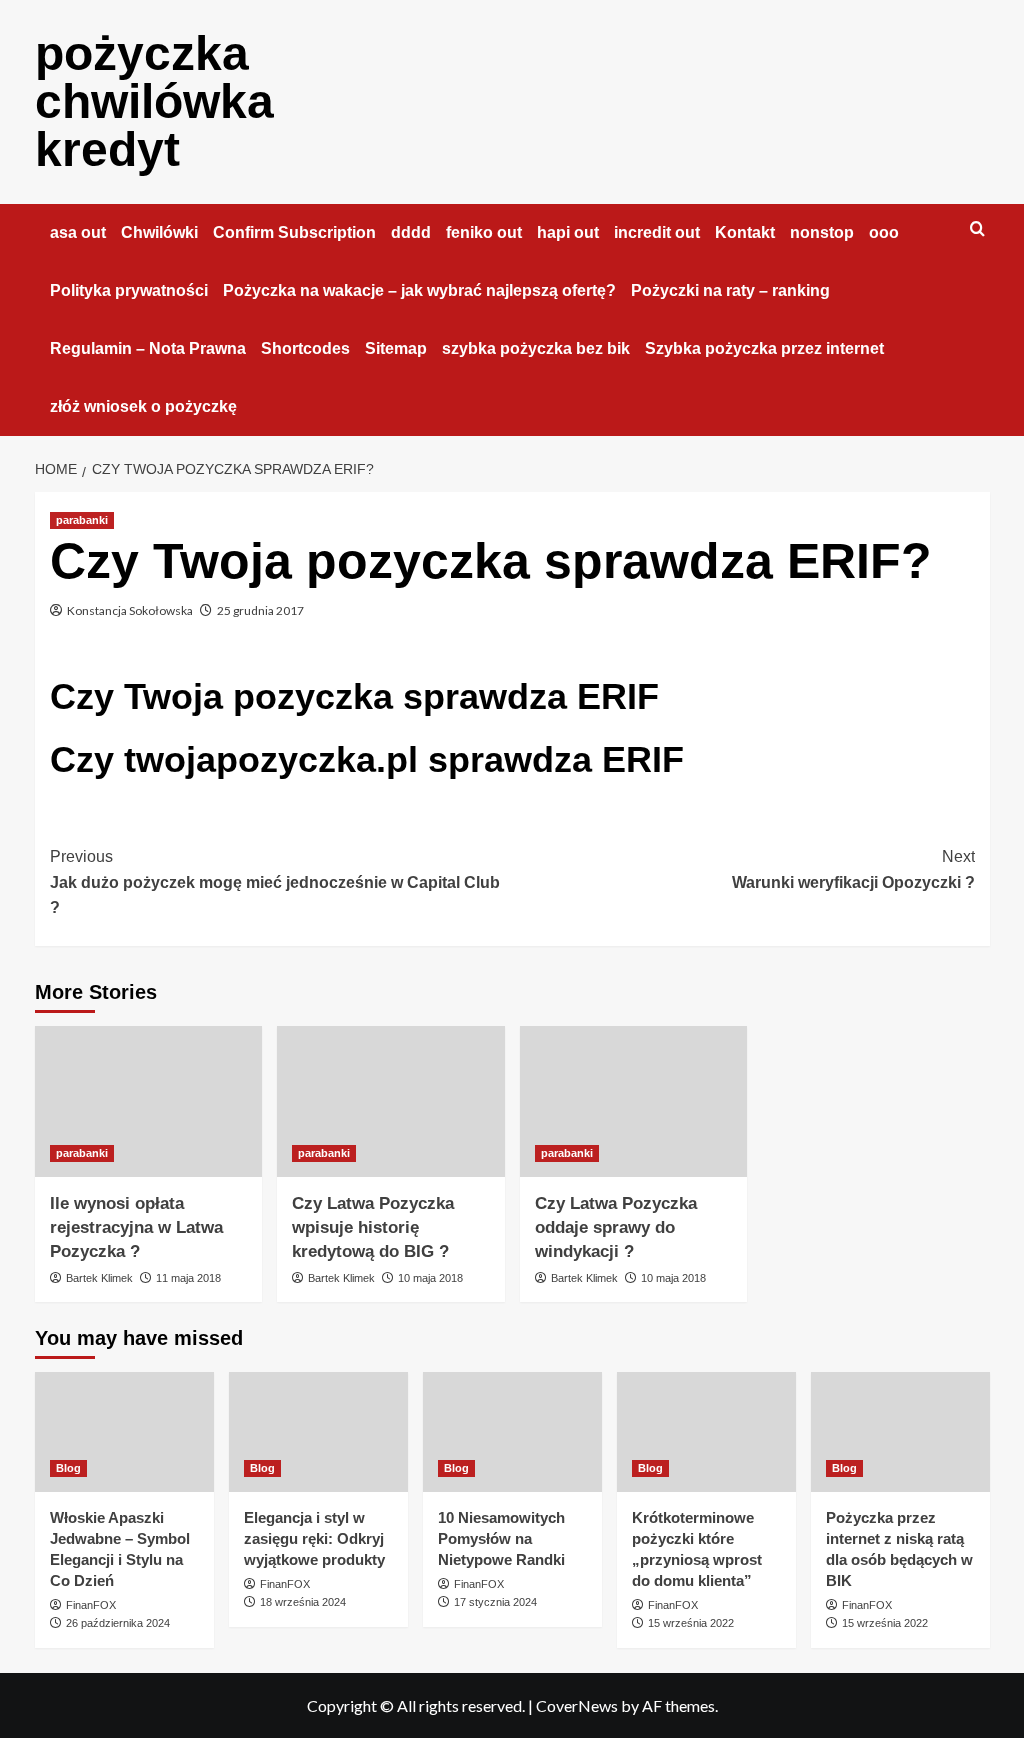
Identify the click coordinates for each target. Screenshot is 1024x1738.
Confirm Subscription (294, 232)
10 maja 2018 (430, 1278)
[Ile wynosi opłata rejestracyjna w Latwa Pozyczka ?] (149, 1102)
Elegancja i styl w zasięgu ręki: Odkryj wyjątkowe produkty (314, 1538)
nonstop (822, 232)
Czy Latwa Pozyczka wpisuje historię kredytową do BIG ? (373, 1227)
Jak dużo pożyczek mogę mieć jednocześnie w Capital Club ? (275, 882)
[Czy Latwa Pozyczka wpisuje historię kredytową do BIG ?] (391, 1102)
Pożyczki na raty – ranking (730, 290)
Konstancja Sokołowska (130, 610)
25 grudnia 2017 (260, 610)
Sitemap (396, 348)
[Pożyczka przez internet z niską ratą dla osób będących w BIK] (900, 1431)
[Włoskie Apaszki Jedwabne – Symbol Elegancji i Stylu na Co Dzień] (124, 1431)
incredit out (657, 232)
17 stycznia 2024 (495, 1602)
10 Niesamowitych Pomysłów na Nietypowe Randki (501, 1538)
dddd (411, 232)
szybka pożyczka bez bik (536, 348)
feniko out (484, 232)
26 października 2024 (118, 1623)
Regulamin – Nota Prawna (148, 348)
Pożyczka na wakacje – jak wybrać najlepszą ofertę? (419, 290)
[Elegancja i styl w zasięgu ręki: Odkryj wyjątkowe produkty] (318, 1431)
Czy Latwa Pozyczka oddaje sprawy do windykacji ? (616, 1227)
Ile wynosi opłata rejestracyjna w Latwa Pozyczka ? (136, 1227)
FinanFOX (91, 1605)
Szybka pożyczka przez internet (764, 348)
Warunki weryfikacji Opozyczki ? (853, 869)
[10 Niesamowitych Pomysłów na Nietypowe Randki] (512, 1431)
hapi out (568, 232)
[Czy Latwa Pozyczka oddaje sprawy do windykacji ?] (634, 1102)
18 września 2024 (303, 1602)
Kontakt (745, 232)
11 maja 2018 (188, 1278)
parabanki (82, 520)
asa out (78, 232)
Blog (68, 1468)
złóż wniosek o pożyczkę (143, 406)
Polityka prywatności (129, 290)
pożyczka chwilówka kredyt (154, 101)
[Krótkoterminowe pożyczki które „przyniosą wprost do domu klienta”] (706, 1431)
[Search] (977, 229)
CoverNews (577, 1705)
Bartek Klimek (99, 1278)
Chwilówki (159, 232)
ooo (884, 232)
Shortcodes (305, 348)
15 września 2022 (691, 1623)
